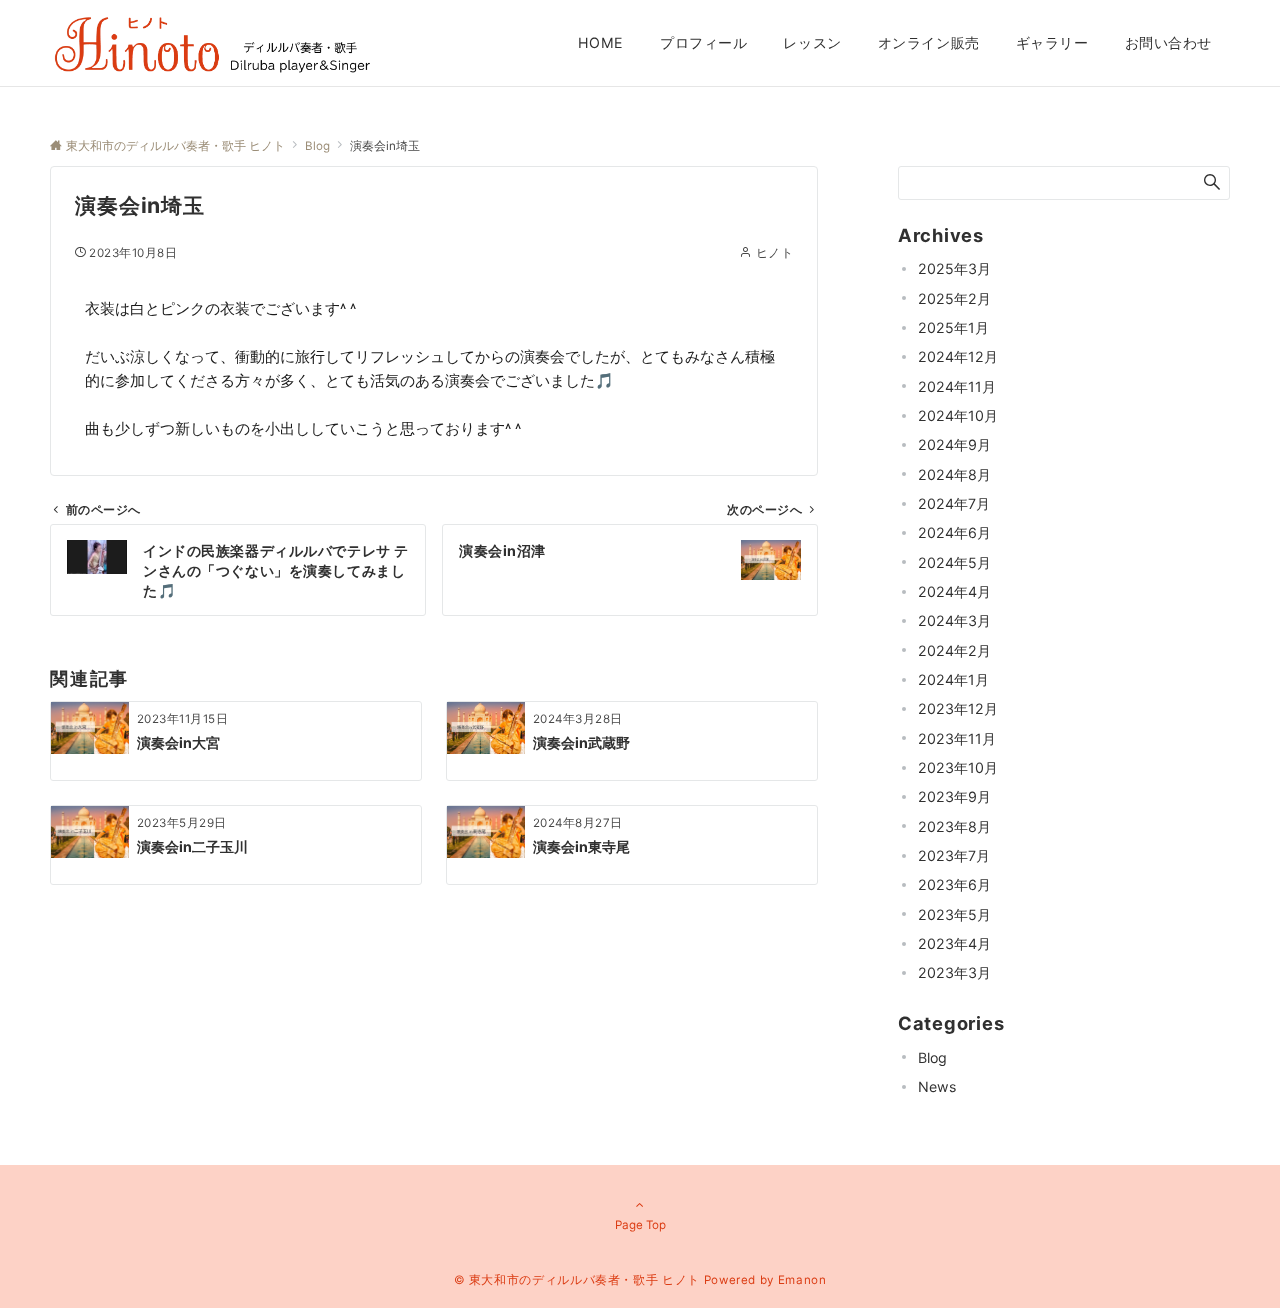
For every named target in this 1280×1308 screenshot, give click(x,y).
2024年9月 (954, 444)
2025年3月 (954, 268)
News (937, 1086)
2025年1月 (953, 327)
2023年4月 (954, 943)
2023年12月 (958, 708)
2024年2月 (954, 650)
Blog (932, 1057)
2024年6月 (954, 532)
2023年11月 (957, 738)
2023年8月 (954, 826)
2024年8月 (954, 474)
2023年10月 (958, 767)
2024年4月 (954, 591)
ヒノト (774, 253)
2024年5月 (954, 562)
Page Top (640, 1225)
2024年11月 (957, 386)
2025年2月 (954, 298)
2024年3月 (954, 620)
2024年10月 (958, 415)
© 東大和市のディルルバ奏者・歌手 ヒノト (577, 1280)
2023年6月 (954, 884)
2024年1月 (953, 679)
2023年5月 (954, 914)
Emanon (802, 1280)
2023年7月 (954, 855)
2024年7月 (954, 503)
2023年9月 (954, 796)
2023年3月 (954, 972)
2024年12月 (958, 356)
